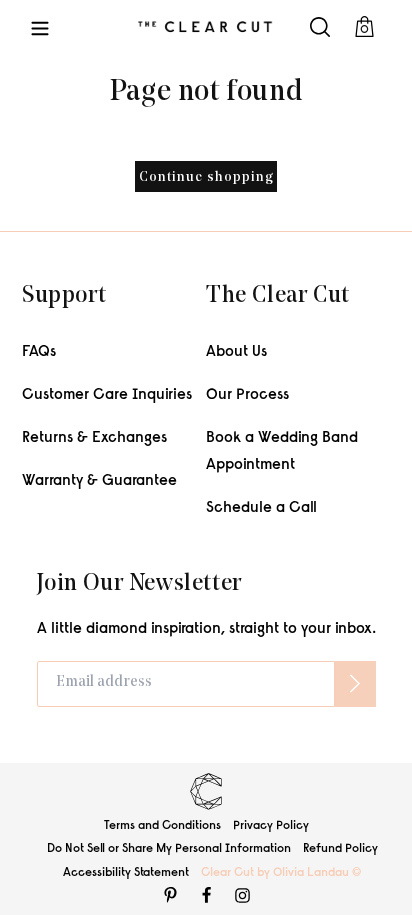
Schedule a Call (261, 508)
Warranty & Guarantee (99, 481)
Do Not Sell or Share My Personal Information (169, 849)
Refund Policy (340, 849)
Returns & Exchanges (94, 438)
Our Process (247, 395)
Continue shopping (206, 177)
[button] (40, 26)
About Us (236, 352)
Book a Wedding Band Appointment (282, 452)
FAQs (39, 352)
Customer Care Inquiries (107, 395)
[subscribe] (355, 684)
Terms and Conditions (162, 826)
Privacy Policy (271, 826)
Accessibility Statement (126, 873)
